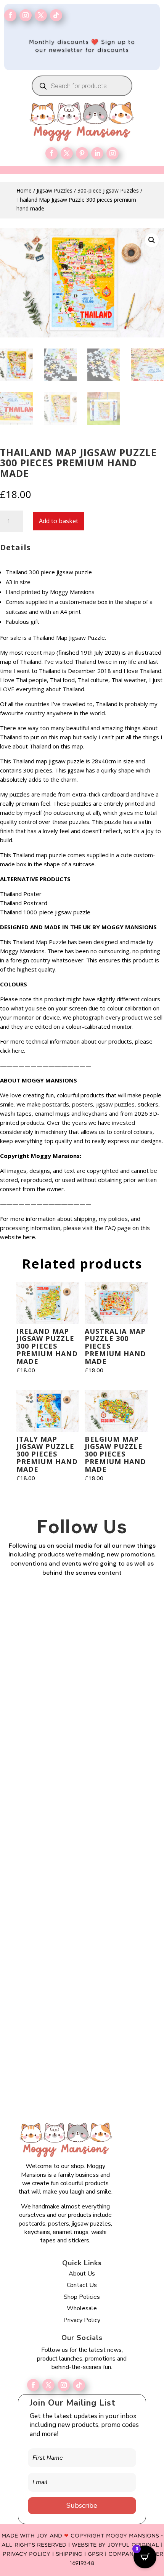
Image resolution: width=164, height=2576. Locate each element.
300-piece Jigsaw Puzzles (108, 190)
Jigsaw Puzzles (55, 190)
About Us (82, 2274)
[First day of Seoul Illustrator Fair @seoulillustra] (82, 1796)
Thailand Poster (21, 894)
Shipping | (72, 2554)
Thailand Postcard (24, 903)
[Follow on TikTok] (56, 15)
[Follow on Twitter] (41, 15)
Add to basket (59, 521)
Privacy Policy (82, 2320)
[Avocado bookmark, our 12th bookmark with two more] (82, 2055)
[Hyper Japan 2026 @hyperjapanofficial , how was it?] (82, 1883)
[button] (152, 240)
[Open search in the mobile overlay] (82, 86)
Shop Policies (82, 2297)
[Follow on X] (48, 2385)
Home (24, 190)
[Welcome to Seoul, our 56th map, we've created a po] (82, 1969)
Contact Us (82, 2285)
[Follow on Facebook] (10, 15)
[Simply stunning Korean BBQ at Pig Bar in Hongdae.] (82, 1710)
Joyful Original (133, 2545)
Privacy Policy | (29, 2554)
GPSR (95, 2554)
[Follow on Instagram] (26, 15)
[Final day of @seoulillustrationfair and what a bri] (82, 1623)
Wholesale (82, 2308)
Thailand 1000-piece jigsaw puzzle (45, 912)
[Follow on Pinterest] (82, 153)
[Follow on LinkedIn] (97, 153)
